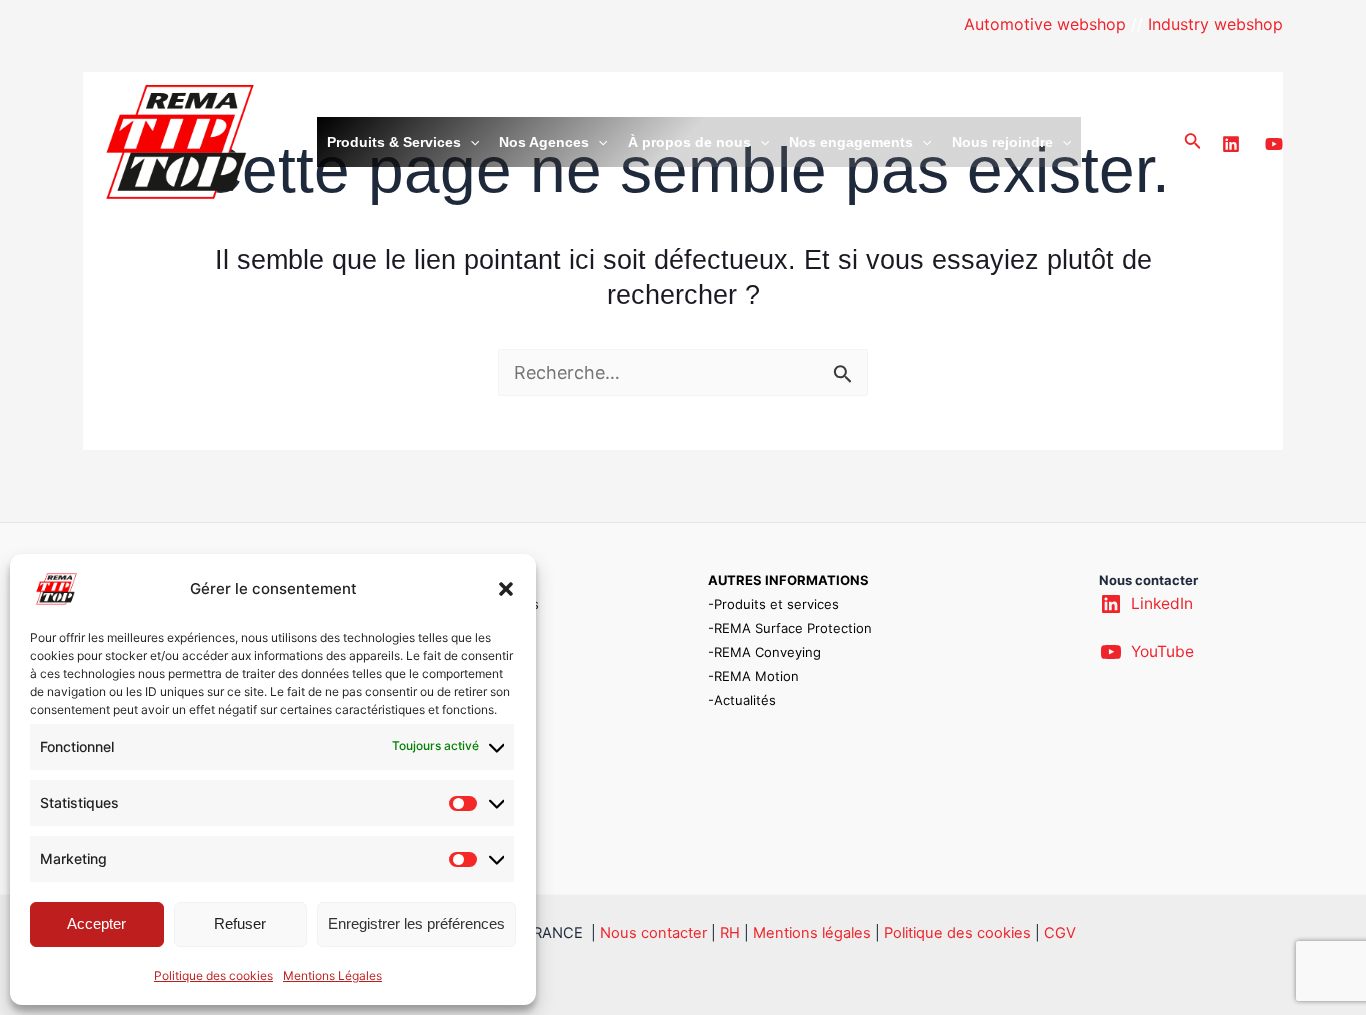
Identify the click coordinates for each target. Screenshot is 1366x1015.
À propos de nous (689, 142)
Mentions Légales (332, 975)
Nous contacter (653, 933)
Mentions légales (812, 933)
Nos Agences (544, 142)
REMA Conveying (767, 652)
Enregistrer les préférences (416, 923)
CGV (1060, 933)
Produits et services (776, 604)
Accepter (96, 923)
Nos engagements (851, 142)
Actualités (745, 700)
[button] (506, 589)
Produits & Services (394, 142)
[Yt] (1274, 144)
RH (730, 933)
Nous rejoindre (1002, 142)
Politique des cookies (213, 975)
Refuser (240, 923)
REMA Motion (756, 676)
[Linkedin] (1231, 144)
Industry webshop (1215, 24)
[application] (470, 142)
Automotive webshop (1045, 24)
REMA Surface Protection (793, 628)
